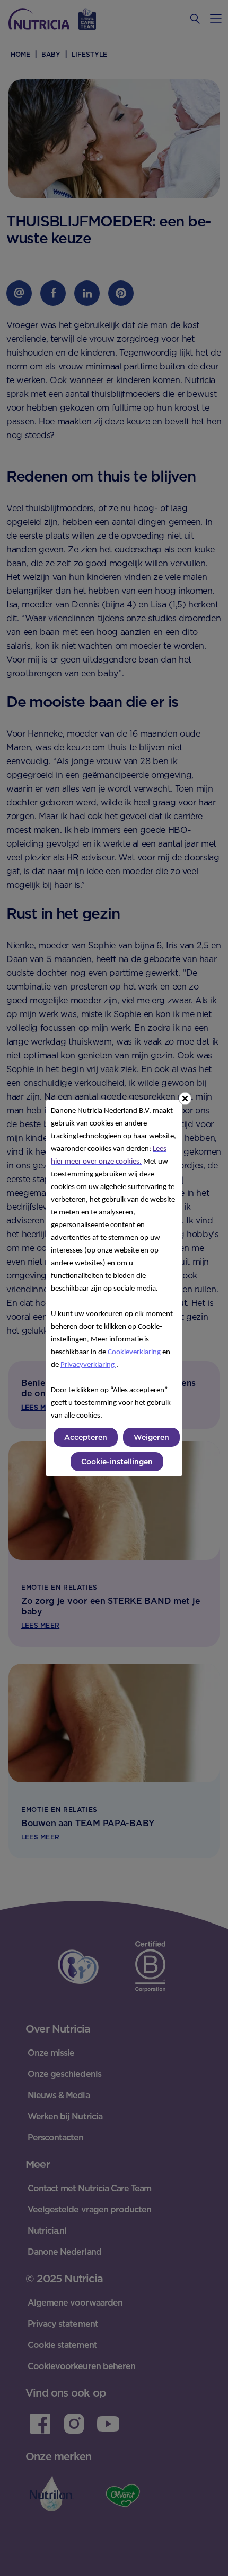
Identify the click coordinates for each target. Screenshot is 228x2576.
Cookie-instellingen (117, 1462)
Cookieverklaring (135, 1352)
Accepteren (86, 1437)
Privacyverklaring (88, 1365)
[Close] (185, 1099)
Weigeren (151, 1437)
